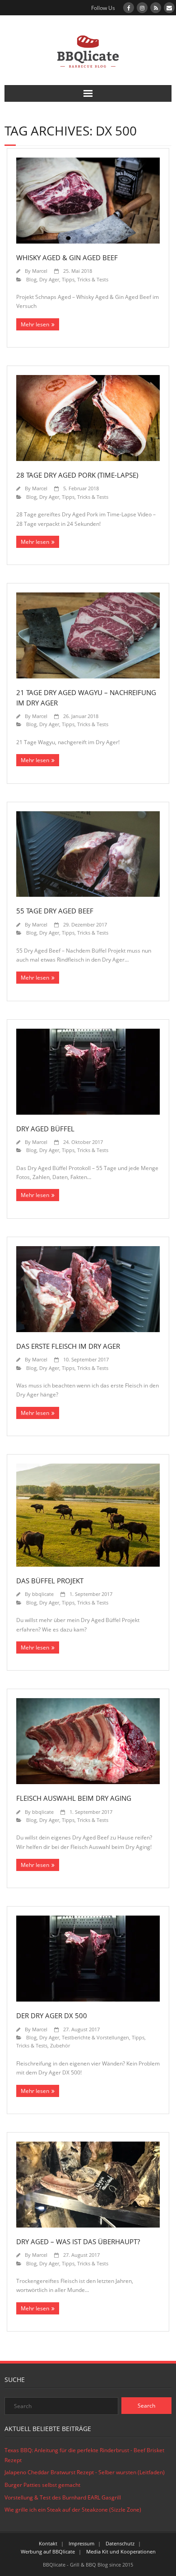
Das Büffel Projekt (50, 1581)
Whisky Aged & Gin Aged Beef (67, 258)
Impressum (81, 2543)
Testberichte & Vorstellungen (95, 2037)
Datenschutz (120, 2543)
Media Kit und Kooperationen (121, 2551)
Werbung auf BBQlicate (48, 2551)
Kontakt (48, 2543)
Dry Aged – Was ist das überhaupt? (78, 2242)
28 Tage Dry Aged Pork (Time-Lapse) (77, 475)
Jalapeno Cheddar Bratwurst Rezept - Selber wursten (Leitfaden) (85, 2472)
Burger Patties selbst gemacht (42, 2485)
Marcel (40, 271)
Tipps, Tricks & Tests (85, 279)
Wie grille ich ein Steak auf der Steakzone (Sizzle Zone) (73, 2510)
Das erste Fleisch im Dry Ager (68, 1346)
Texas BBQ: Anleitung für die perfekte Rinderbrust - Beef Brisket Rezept (84, 2455)
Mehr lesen (35, 324)
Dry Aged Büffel (45, 1129)
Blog (31, 279)
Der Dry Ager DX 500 (52, 2016)
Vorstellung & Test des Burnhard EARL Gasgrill (63, 2497)
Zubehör (60, 2045)
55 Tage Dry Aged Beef (55, 911)
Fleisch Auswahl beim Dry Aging (74, 1798)
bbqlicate (43, 1594)
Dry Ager (49, 279)
